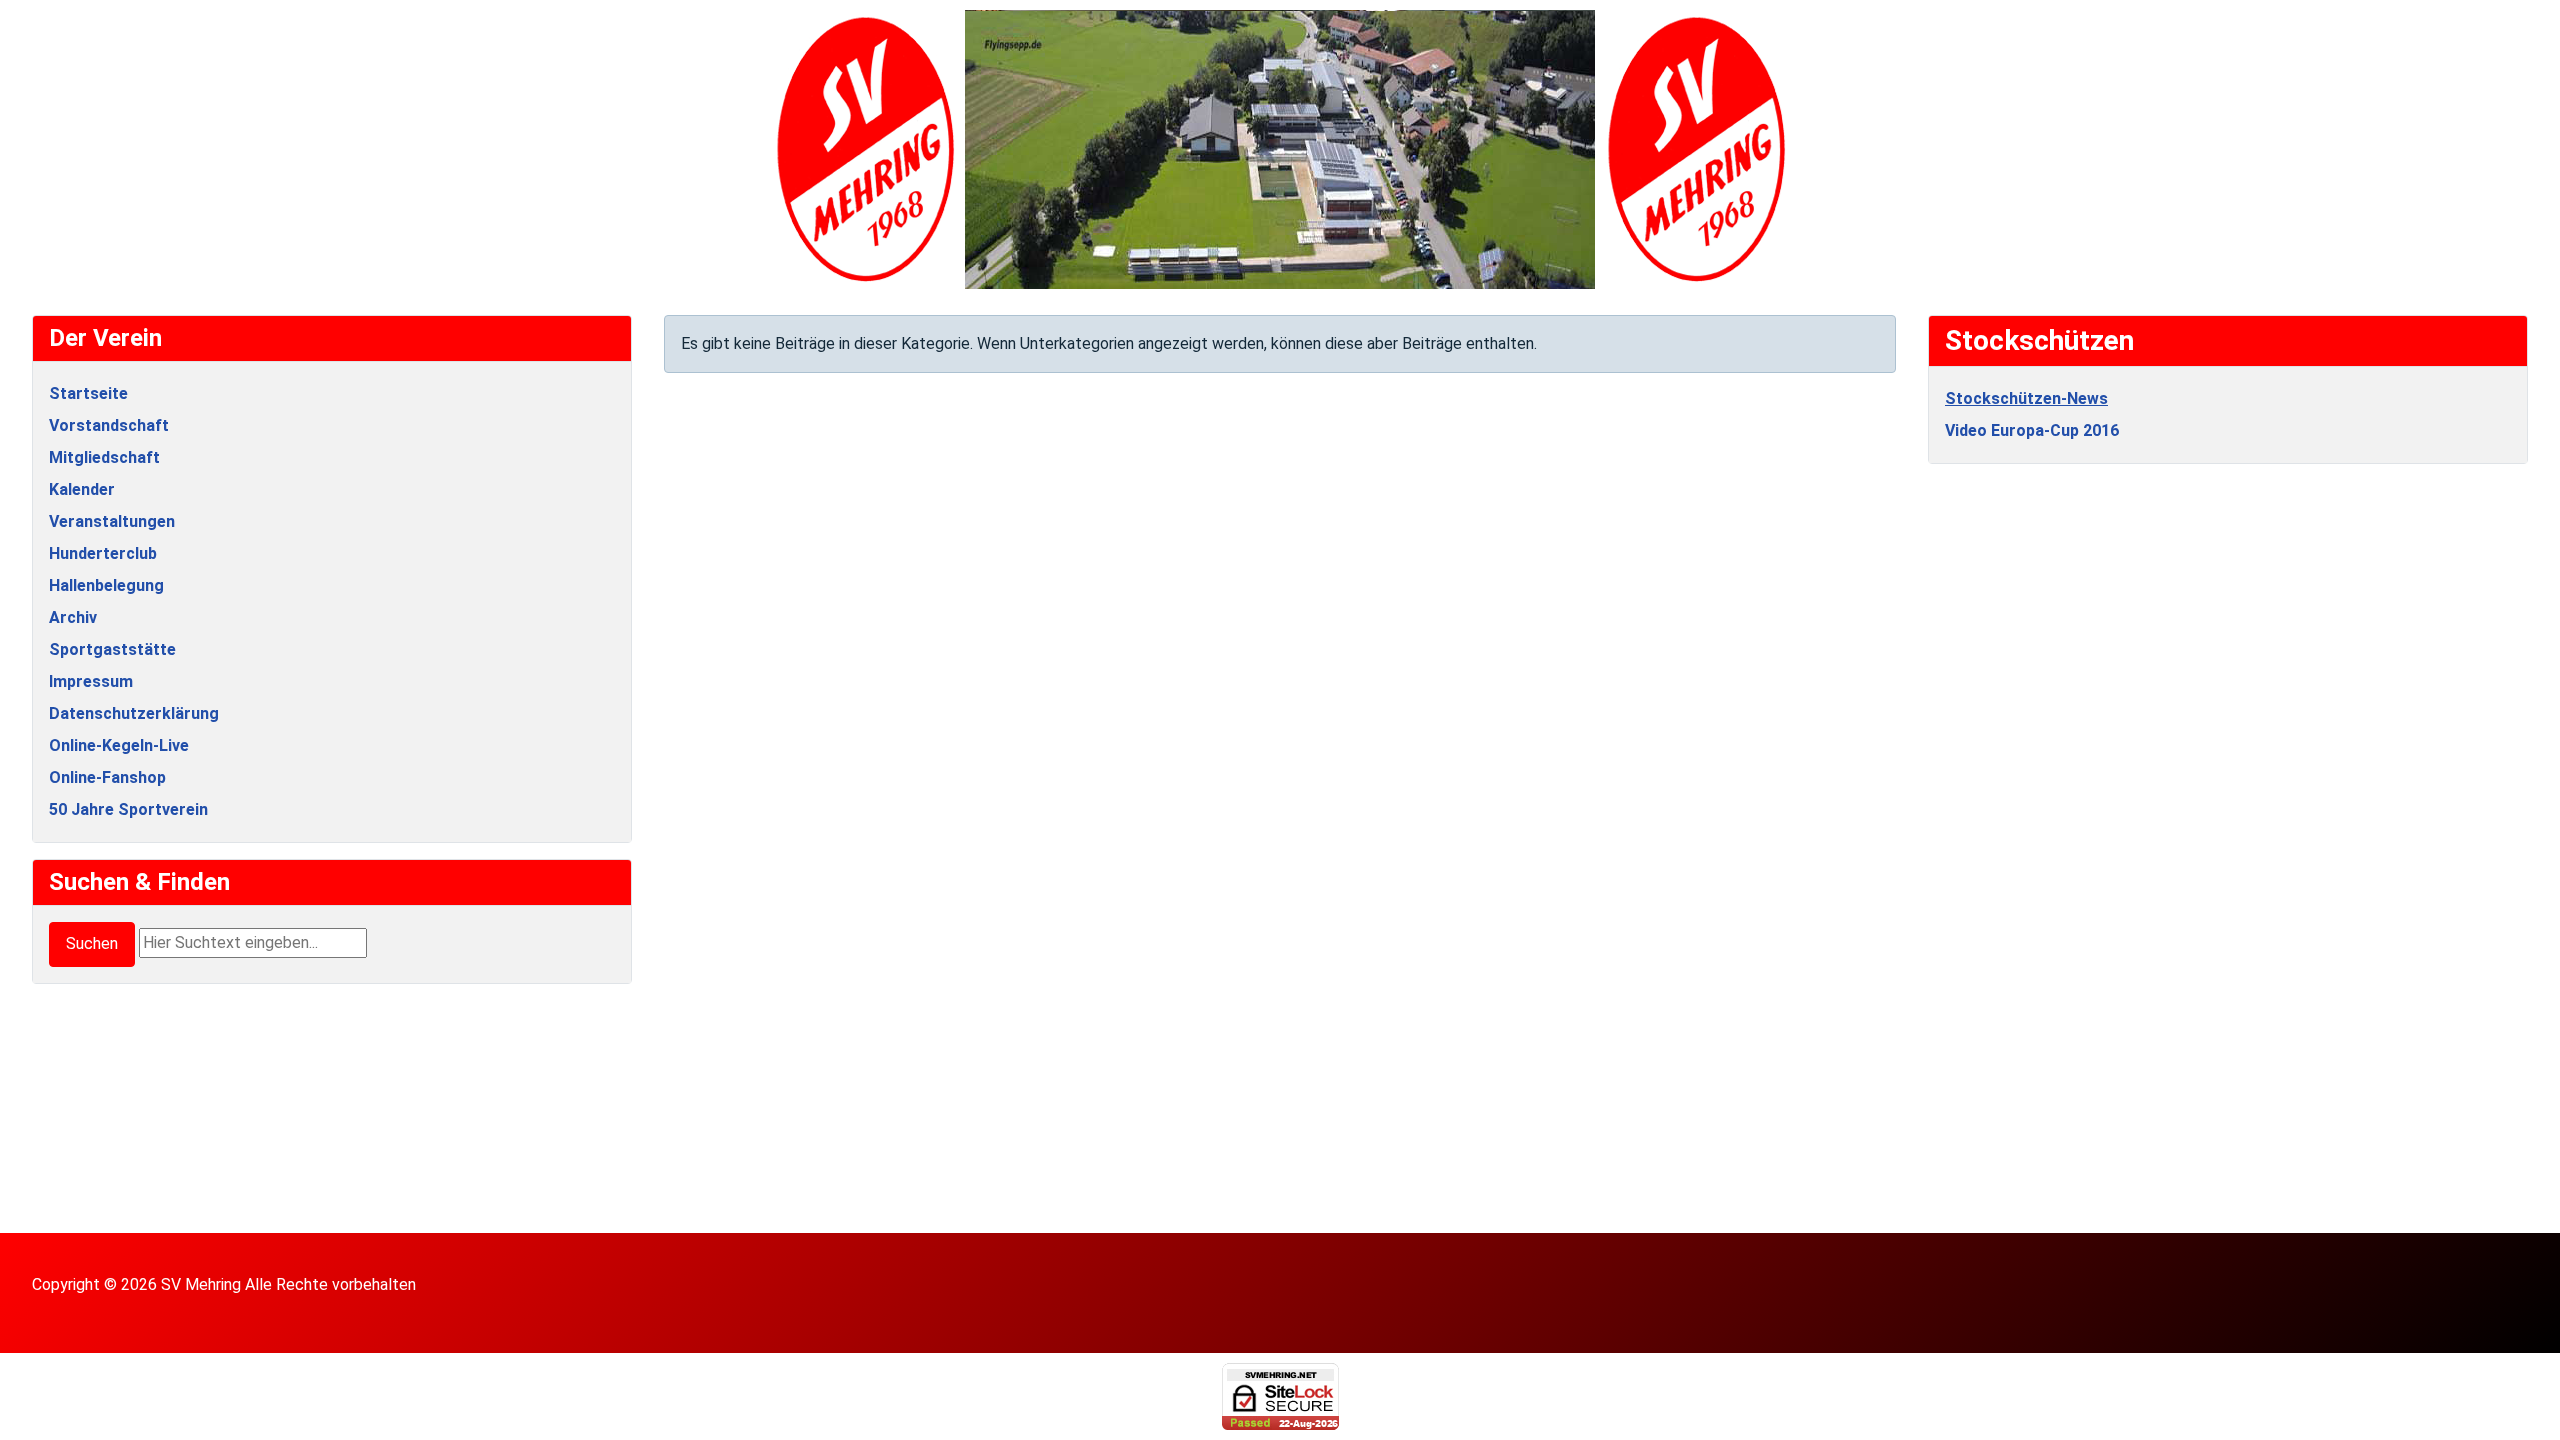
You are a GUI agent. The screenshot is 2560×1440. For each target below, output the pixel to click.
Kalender (82, 489)
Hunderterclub (103, 553)
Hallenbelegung (106, 585)
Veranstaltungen (112, 521)
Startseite (88, 393)
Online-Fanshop (107, 777)
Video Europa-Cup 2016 (2032, 430)
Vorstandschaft (109, 425)
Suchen (92, 943)
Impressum (91, 681)
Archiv (73, 617)
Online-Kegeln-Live (119, 745)
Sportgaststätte (112, 649)
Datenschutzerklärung (134, 713)
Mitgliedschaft (104, 457)
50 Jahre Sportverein (128, 809)
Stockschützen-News (2026, 398)
